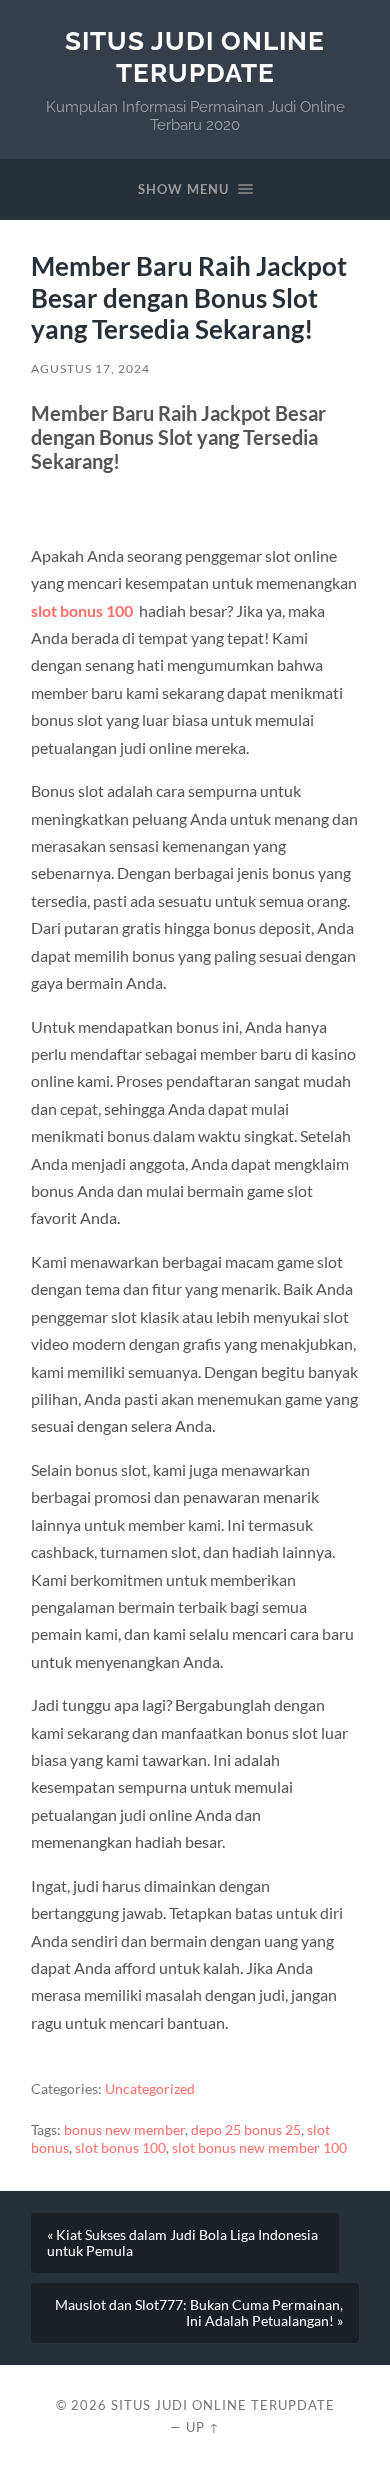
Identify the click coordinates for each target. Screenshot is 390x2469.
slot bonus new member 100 (259, 2148)
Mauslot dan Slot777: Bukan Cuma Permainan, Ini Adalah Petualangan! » (199, 2313)
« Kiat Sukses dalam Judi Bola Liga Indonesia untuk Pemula (182, 2243)
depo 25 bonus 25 (246, 2130)
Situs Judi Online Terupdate (195, 56)
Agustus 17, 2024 (90, 368)
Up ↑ (203, 2427)
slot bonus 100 (82, 610)
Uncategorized (150, 2089)
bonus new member (124, 2130)
